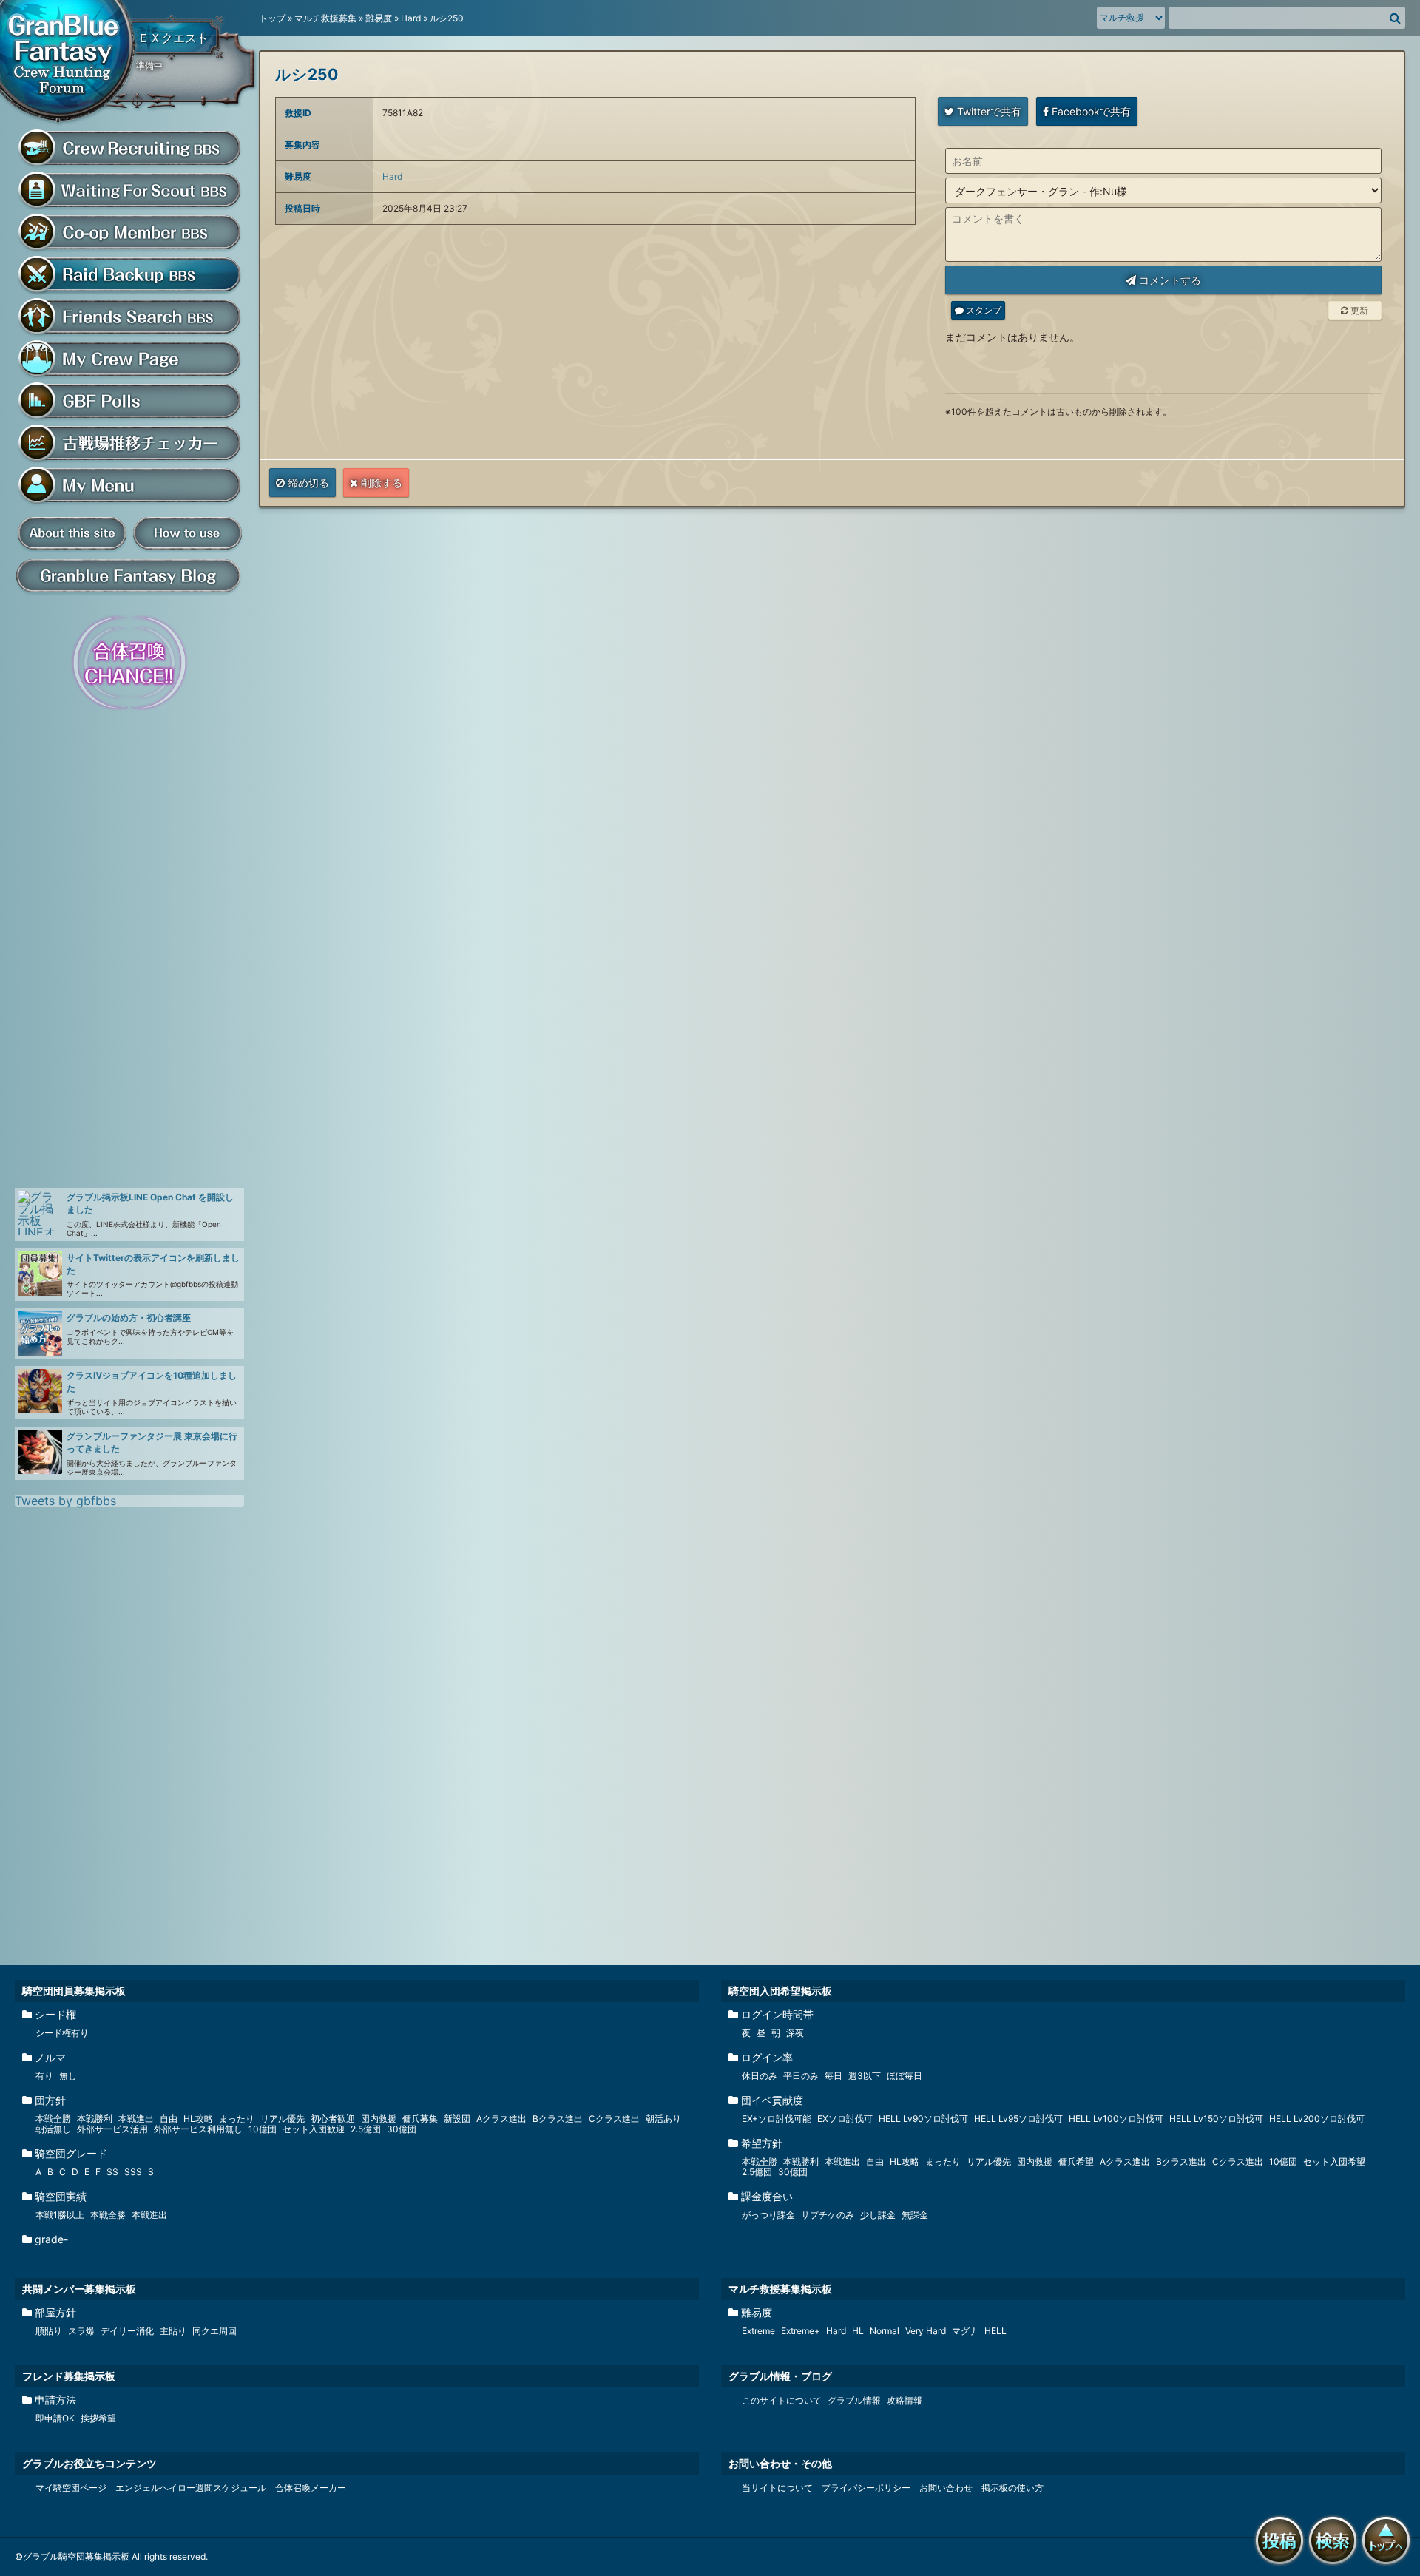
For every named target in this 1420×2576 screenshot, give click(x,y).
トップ (272, 18)
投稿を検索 (1336, 2566)
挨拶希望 (98, 2418)
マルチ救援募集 (325, 18)
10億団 (263, 2129)
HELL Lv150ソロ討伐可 (1216, 2119)
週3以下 (865, 2076)
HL (858, 2331)
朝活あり (663, 2119)
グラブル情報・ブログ (780, 2376)
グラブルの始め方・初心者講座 (129, 1318)
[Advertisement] (126, 950)
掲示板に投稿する (1282, 2566)
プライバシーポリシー (866, 2488)
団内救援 (379, 2119)
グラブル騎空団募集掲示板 (70, 64)
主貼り (173, 2331)
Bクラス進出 (558, 2119)
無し (68, 2076)
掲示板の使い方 (1012, 2488)
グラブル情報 (854, 2400)
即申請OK (55, 2418)
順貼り (49, 2331)
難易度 (379, 18)
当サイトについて (777, 2488)
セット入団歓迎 (314, 2129)
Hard (411, 18)
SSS (133, 2172)
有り (44, 2076)
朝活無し (53, 2129)
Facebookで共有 (1090, 111)
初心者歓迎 (333, 2119)
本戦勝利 (95, 2119)
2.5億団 (366, 2129)
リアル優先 (283, 2119)
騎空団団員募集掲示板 (74, 1991)
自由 (169, 2119)
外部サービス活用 (112, 2129)
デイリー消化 (127, 2331)
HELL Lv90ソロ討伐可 (923, 2119)
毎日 (834, 2076)
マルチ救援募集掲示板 (780, 2289)
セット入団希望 (1334, 2161)
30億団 (402, 2129)
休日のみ (760, 2076)
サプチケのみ (828, 2215)
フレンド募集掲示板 (69, 2376)
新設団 (457, 2119)
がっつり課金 (768, 2215)
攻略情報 (905, 2400)
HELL (995, 2331)
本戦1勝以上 (60, 2215)
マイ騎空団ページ (71, 2488)
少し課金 (878, 2215)
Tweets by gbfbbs (65, 1501)
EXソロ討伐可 (845, 2119)
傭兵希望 (1076, 2161)
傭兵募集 (420, 2119)
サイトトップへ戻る (1389, 2566)
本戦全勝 (53, 2119)
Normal (885, 2331)
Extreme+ (801, 2331)
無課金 (915, 2215)
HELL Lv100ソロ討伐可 (1116, 2119)
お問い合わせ (946, 2488)
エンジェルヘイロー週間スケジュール (191, 2488)
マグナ (965, 2331)
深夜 (795, 2033)
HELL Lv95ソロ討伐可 (1018, 2119)
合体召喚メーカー (311, 2488)
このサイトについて (782, 2400)
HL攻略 (198, 2119)
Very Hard (926, 2331)
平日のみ (801, 2076)
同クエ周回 (214, 2331)
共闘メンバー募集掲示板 (79, 2289)
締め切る (307, 483)
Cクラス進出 (614, 2119)
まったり (237, 2119)
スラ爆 (81, 2331)
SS (112, 2172)
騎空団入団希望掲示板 (780, 1991)
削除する (380, 483)
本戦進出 (136, 2119)
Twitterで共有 (988, 111)
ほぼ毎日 (905, 2076)
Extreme (758, 2331)
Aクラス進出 (501, 2119)
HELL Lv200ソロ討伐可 (1317, 2119)
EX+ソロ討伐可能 (777, 2119)
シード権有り (62, 2033)
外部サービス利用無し (198, 2129)
